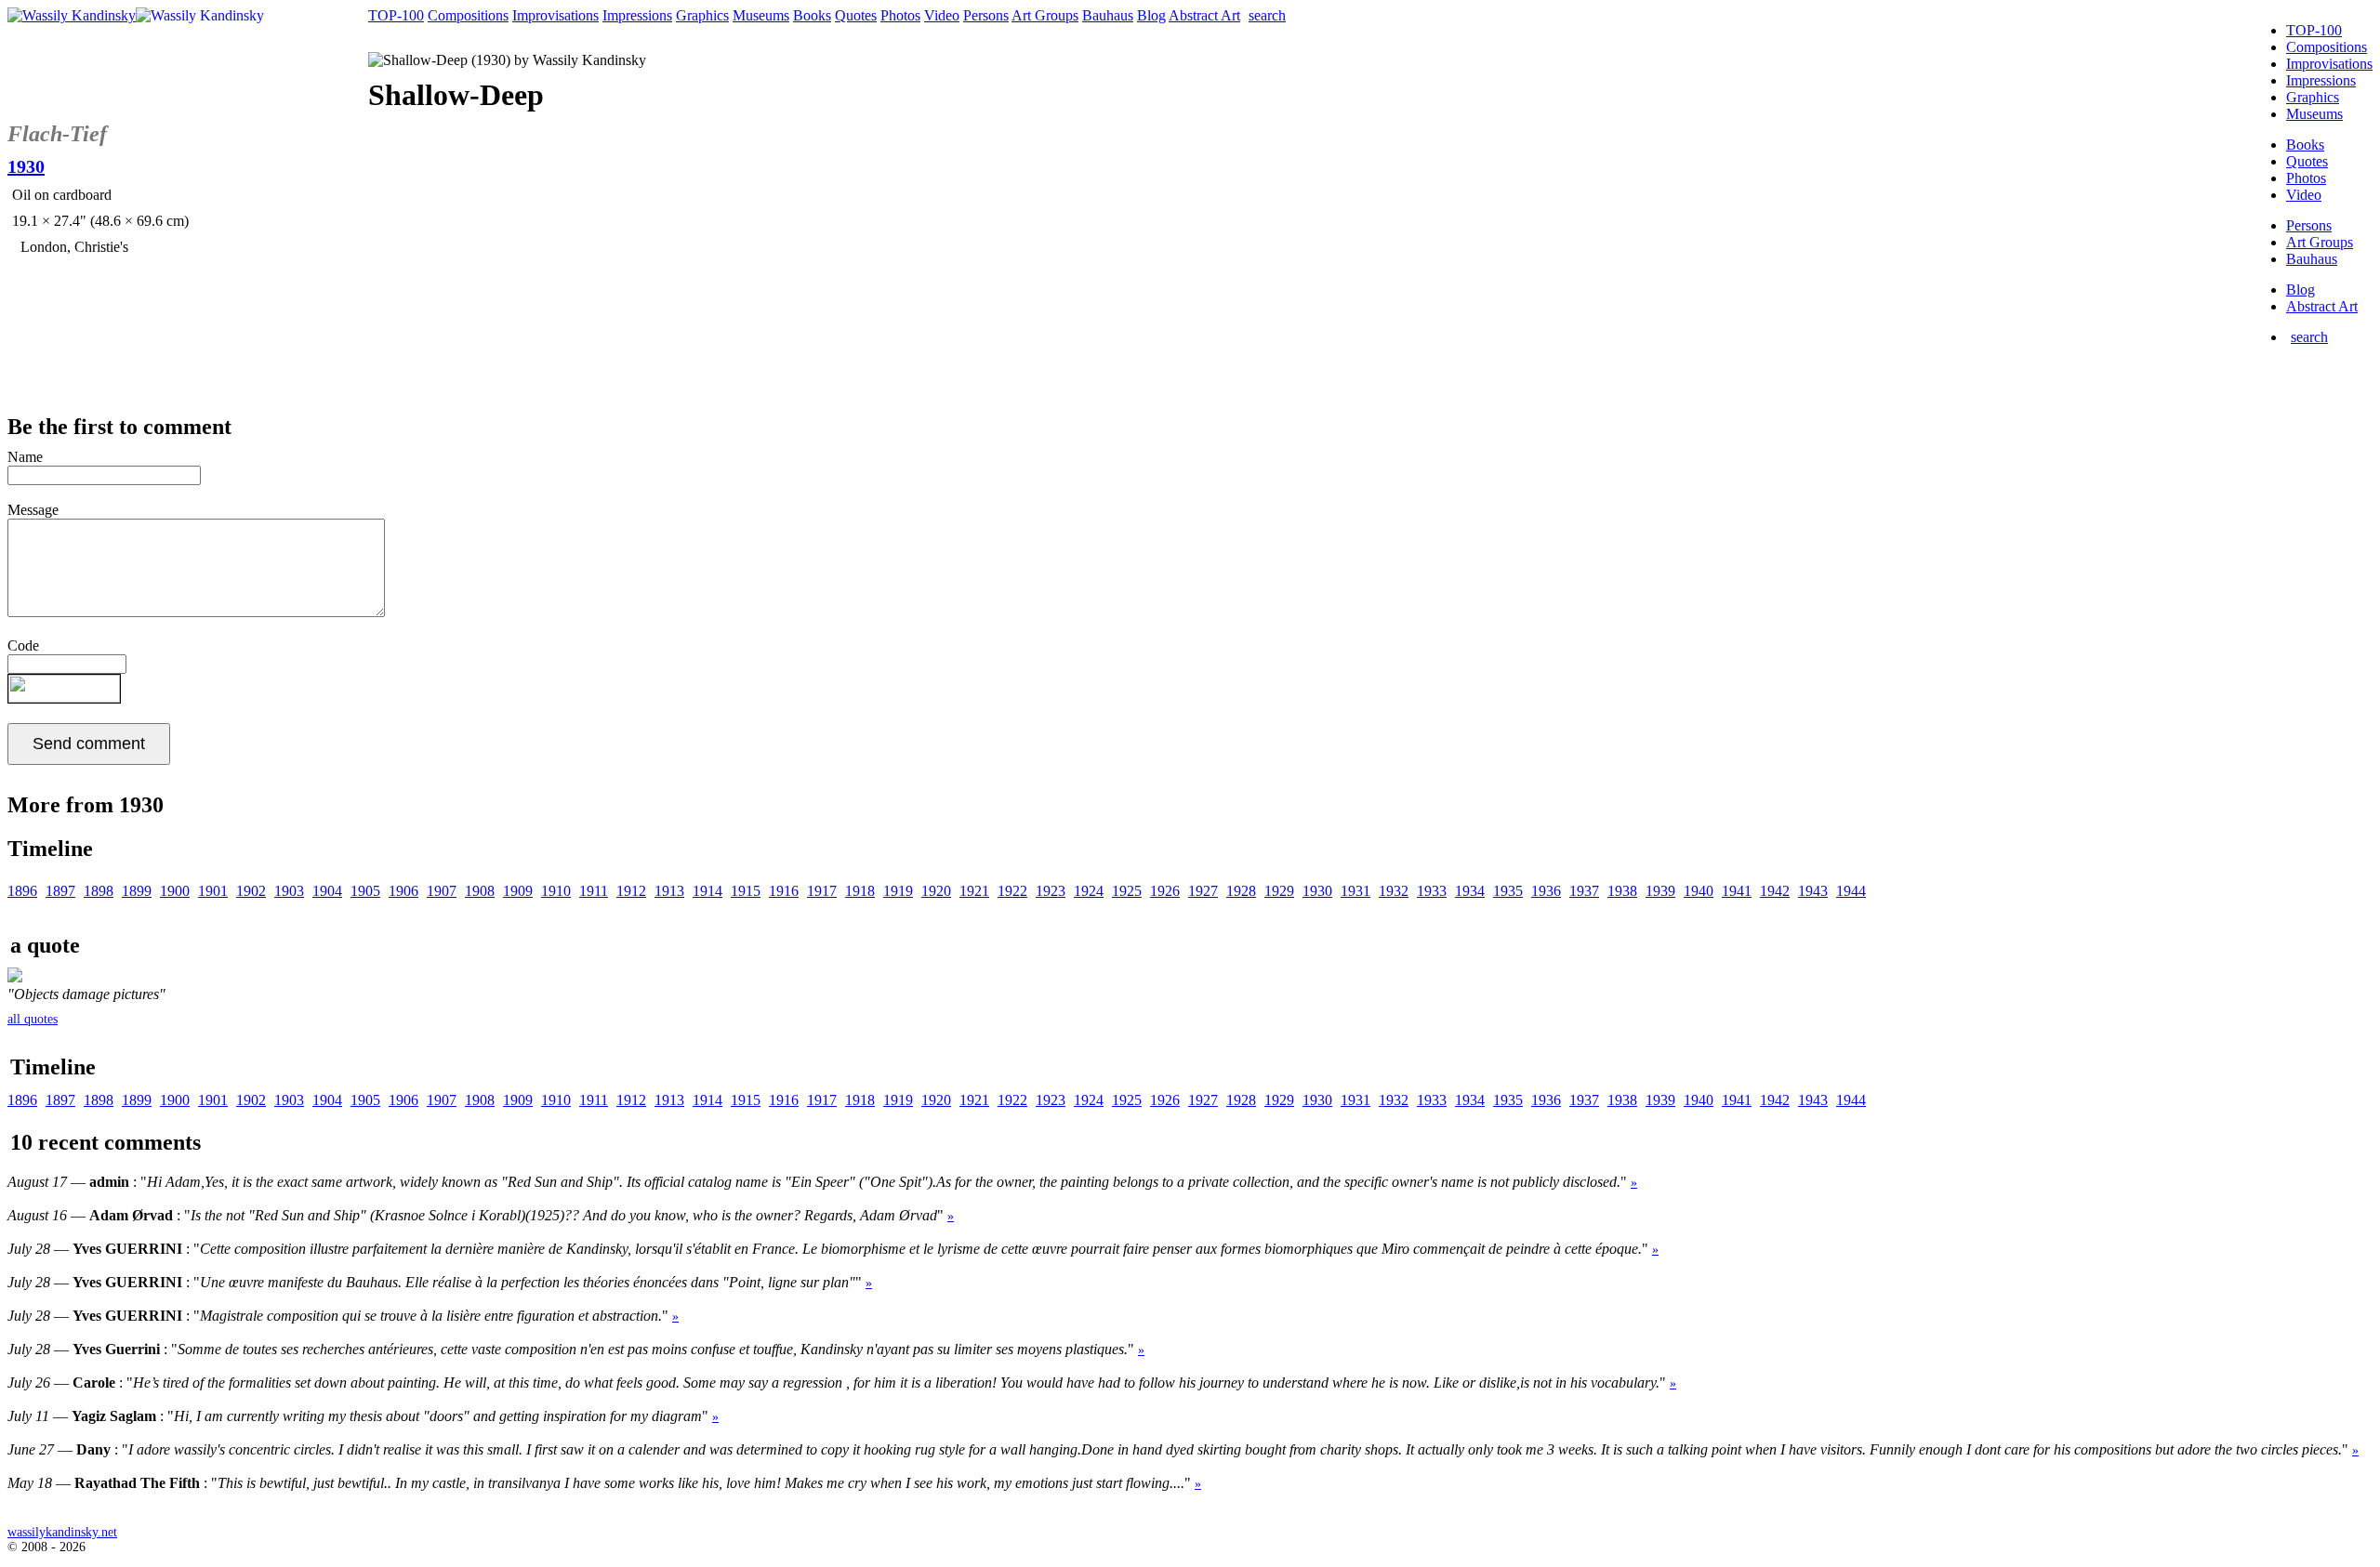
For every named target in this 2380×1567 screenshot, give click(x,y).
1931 (1355, 891)
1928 (1241, 891)
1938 (1622, 891)
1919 (898, 891)
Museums (2314, 114)
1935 (1508, 891)
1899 (137, 891)
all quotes (33, 1019)
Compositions (2327, 47)
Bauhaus (2312, 259)
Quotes (2307, 161)
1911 (594, 891)
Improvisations (2329, 64)
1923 (1051, 891)
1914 (707, 891)
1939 (1660, 891)
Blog (2301, 290)
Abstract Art (2322, 306)
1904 (327, 891)
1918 (860, 891)
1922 (1012, 891)
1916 (784, 891)
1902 (251, 891)
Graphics (2313, 97)
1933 (1432, 891)
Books (2305, 145)
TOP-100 (2314, 30)
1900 (175, 891)
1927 (1203, 891)
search (2309, 337)
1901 (213, 891)
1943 (1813, 891)
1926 (1165, 891)
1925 (1127, 891)
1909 (518, 891)
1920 (936, 891)
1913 (669, 891)
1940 (1699, 891)
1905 (365, 891)
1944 (1851, 891)
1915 (746, 891)
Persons (2309, 225)
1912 (631, 891)
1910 (556, 891)
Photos (2306, 178)
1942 (1775, 891)
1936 (1546, 891)
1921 (974, 891)
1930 (1317, 891)
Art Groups (2320, 242)
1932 (1394, 891)
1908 (480, 891)
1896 (22, 891)
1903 (289, 891)
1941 (1737, 891)
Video (2304, 195)
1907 (442, 891)
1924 (1089, 891)
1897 (60, 891)
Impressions (2321, 80)
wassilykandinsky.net (62, 1532)
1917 (822, 891)
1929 (1279, 891)
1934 (1470, 891)
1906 (403, 891)
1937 (1584, 891)
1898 (99, 891)
